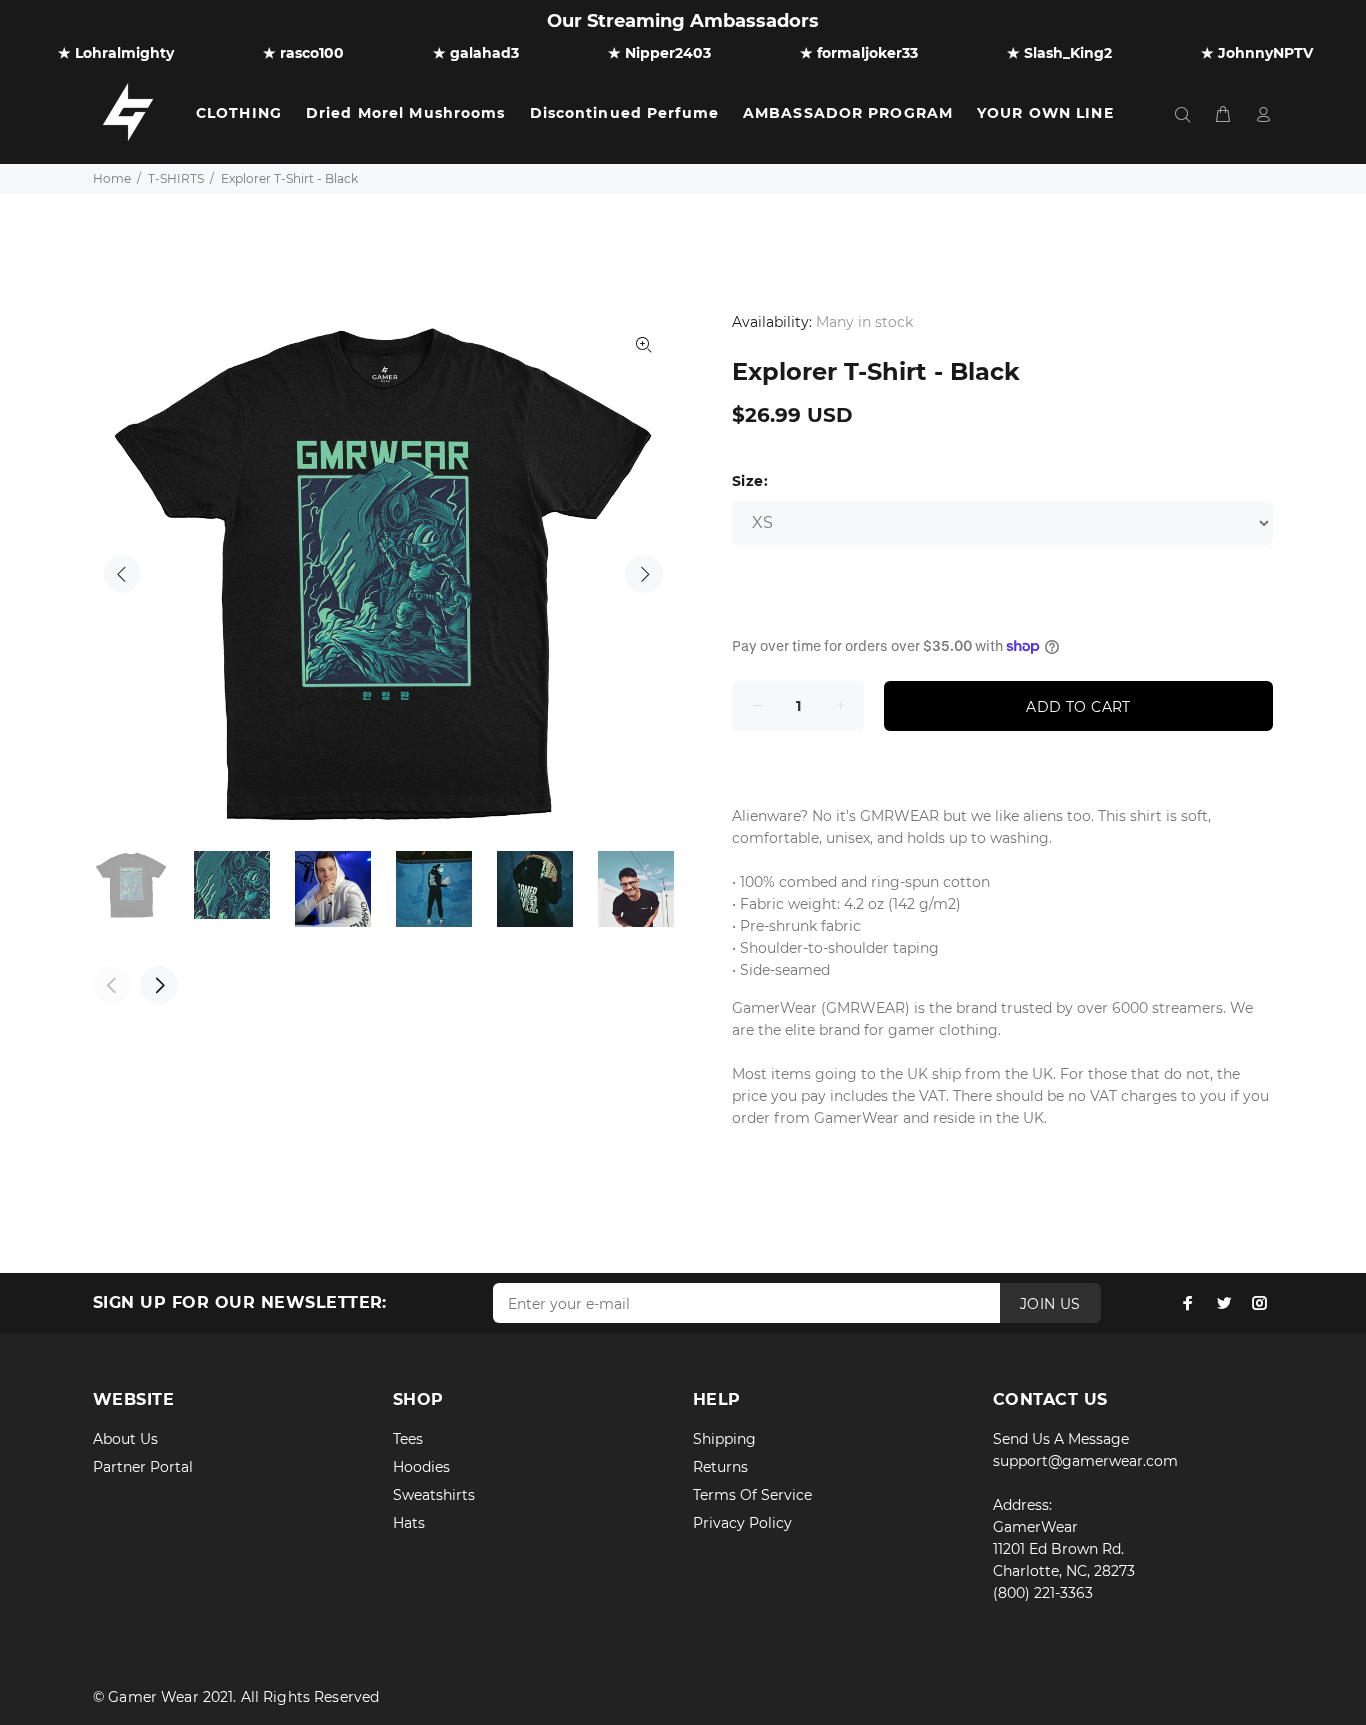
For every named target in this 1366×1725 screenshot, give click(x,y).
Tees (408, 1439)
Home (112, 178)
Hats (409, 1523)
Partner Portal (143, 1467)
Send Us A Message (1061, 1439)
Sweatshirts (434, 1495)
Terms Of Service (752, 1495)
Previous (122, 574)
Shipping (724, 1439)
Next (644, 574)
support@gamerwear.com (1085, 1461)
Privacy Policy (742, 1523)
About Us (125, 1439)
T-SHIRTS (176, 178)
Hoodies (421, 1467)
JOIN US (1050, 1304)
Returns (720, 1467)
